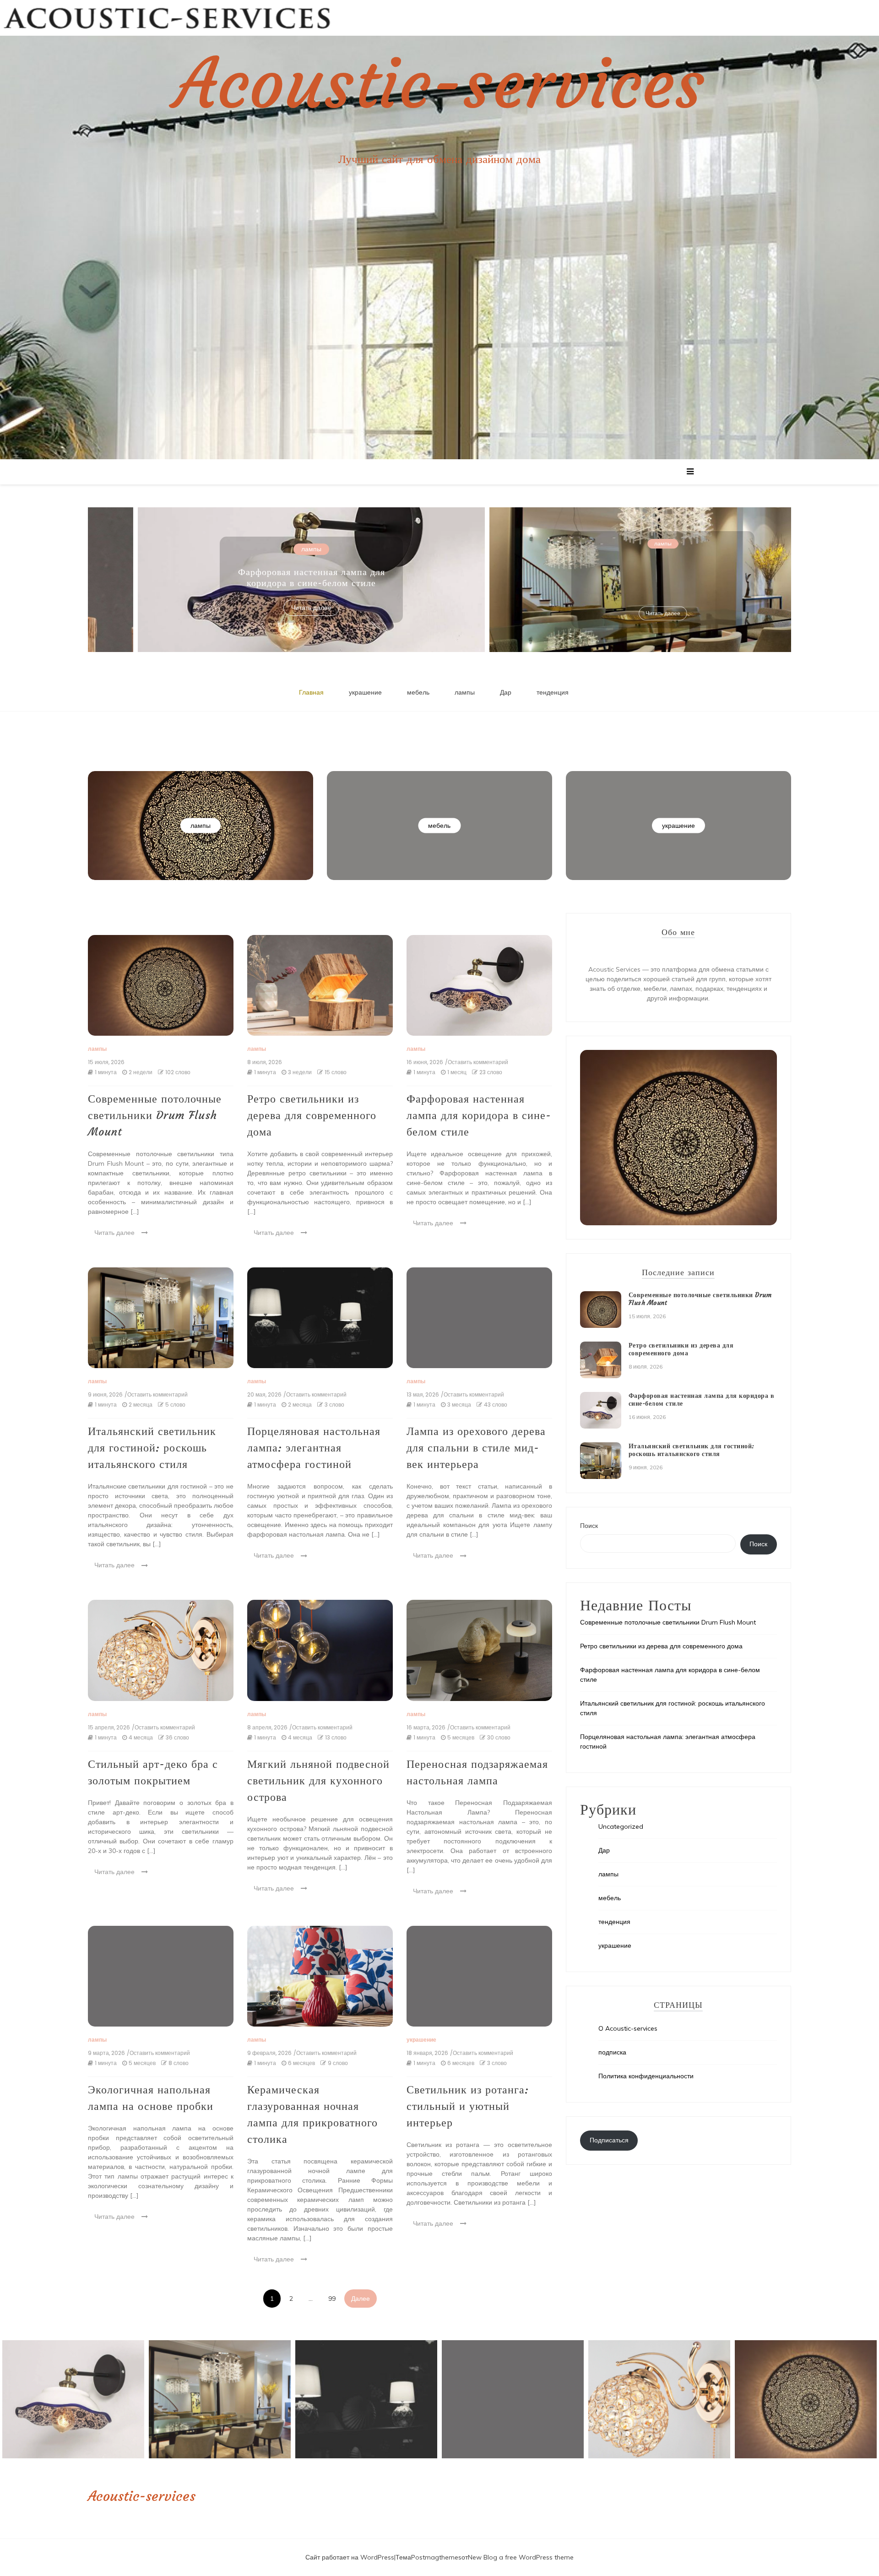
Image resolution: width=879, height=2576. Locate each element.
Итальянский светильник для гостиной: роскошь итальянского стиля (300, 577)
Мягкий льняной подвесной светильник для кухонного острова (318, 1781)
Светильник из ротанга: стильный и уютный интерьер (468, 2106)
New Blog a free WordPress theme (521, 2557)
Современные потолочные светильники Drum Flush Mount (155, 1115)
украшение (365, 692)
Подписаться (609, 2140)
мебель (418, 692)
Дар (506, 692)
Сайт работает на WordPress (350, 2557)
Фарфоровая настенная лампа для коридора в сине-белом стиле (479, 1115)
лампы (300, 543)
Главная (311, 692)
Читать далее (300, 613)
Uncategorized (621, 1826)
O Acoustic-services (628, 2028)
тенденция (553, 692)
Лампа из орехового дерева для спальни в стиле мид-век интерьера (476, 1448)
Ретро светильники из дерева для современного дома (312, 1115)
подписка (612, 2052)
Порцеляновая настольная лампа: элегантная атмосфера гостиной (651, 568)
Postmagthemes (436, 2557)
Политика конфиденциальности (646, 2076)
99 (332, 2299)
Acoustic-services (439, 84)
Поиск (589, 1526)
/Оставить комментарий (477, 1062)
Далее (361, 2299)
